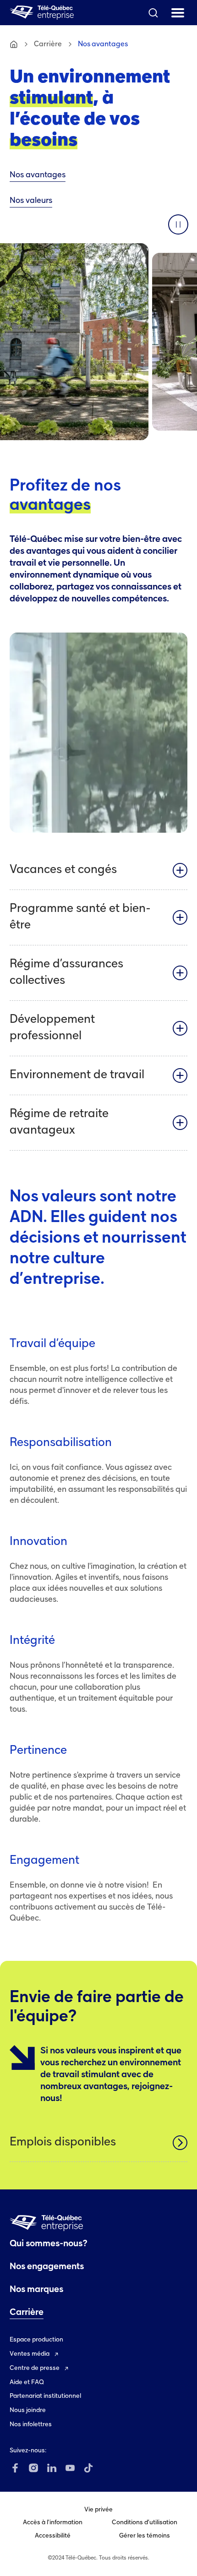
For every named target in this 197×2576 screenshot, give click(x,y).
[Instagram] (33, 2468)
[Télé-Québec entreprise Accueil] (42, 13)
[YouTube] (70, 2468)
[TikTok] (88, 2468)
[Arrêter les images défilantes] (178, 224)
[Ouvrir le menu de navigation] (178, 13)
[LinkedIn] (52, 2468)
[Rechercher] (153, 13)
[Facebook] (15, 2468)
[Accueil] (14, 44)
